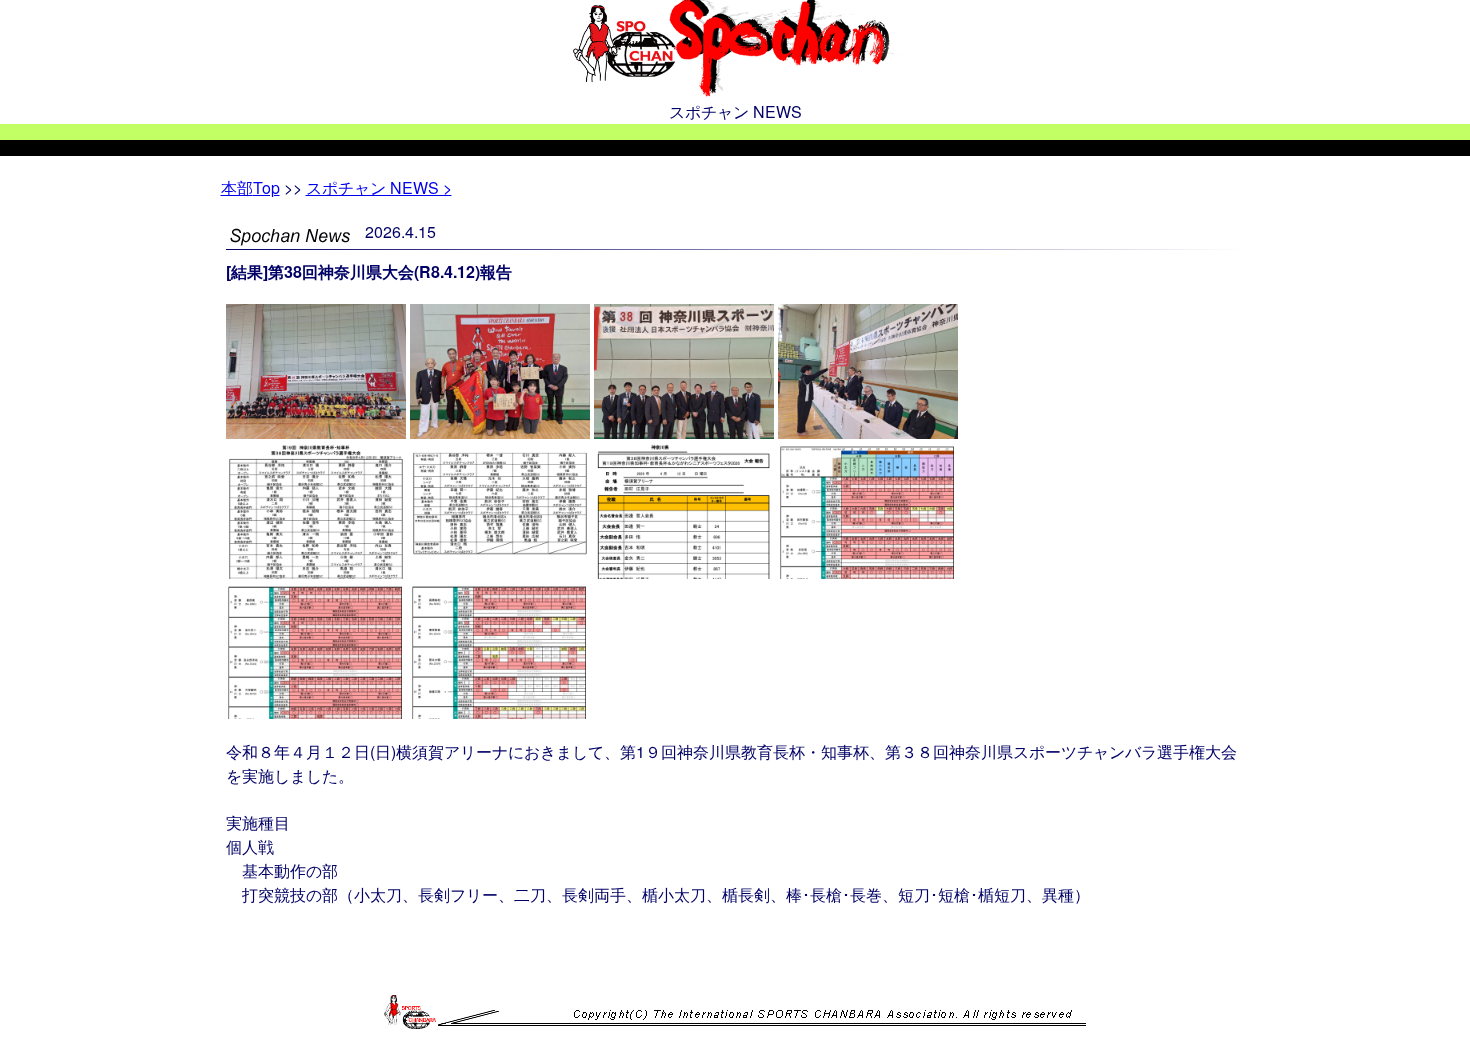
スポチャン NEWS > (379, 187)
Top (250, 187)
